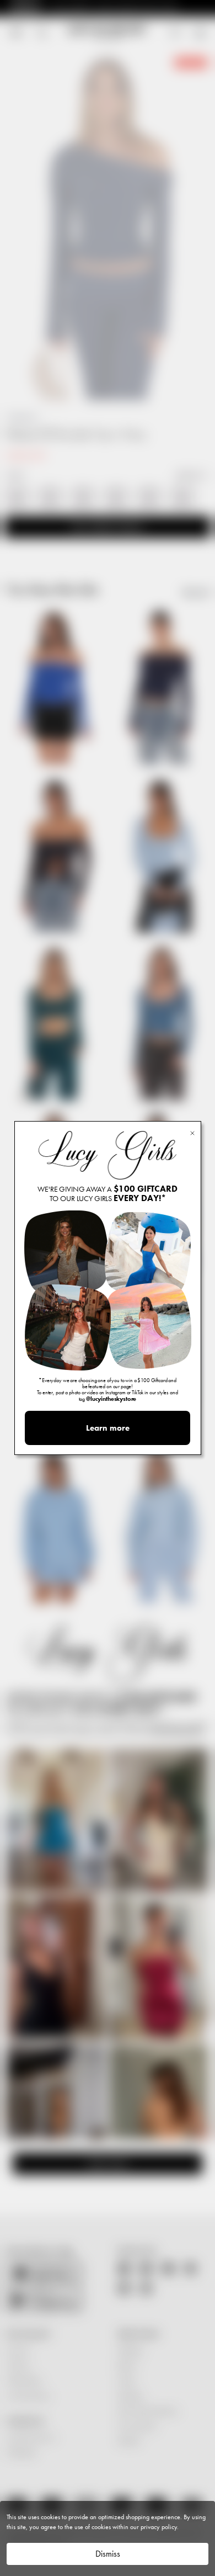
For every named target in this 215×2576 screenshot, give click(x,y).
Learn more (108, 1428)
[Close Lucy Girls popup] (192, 1132)
